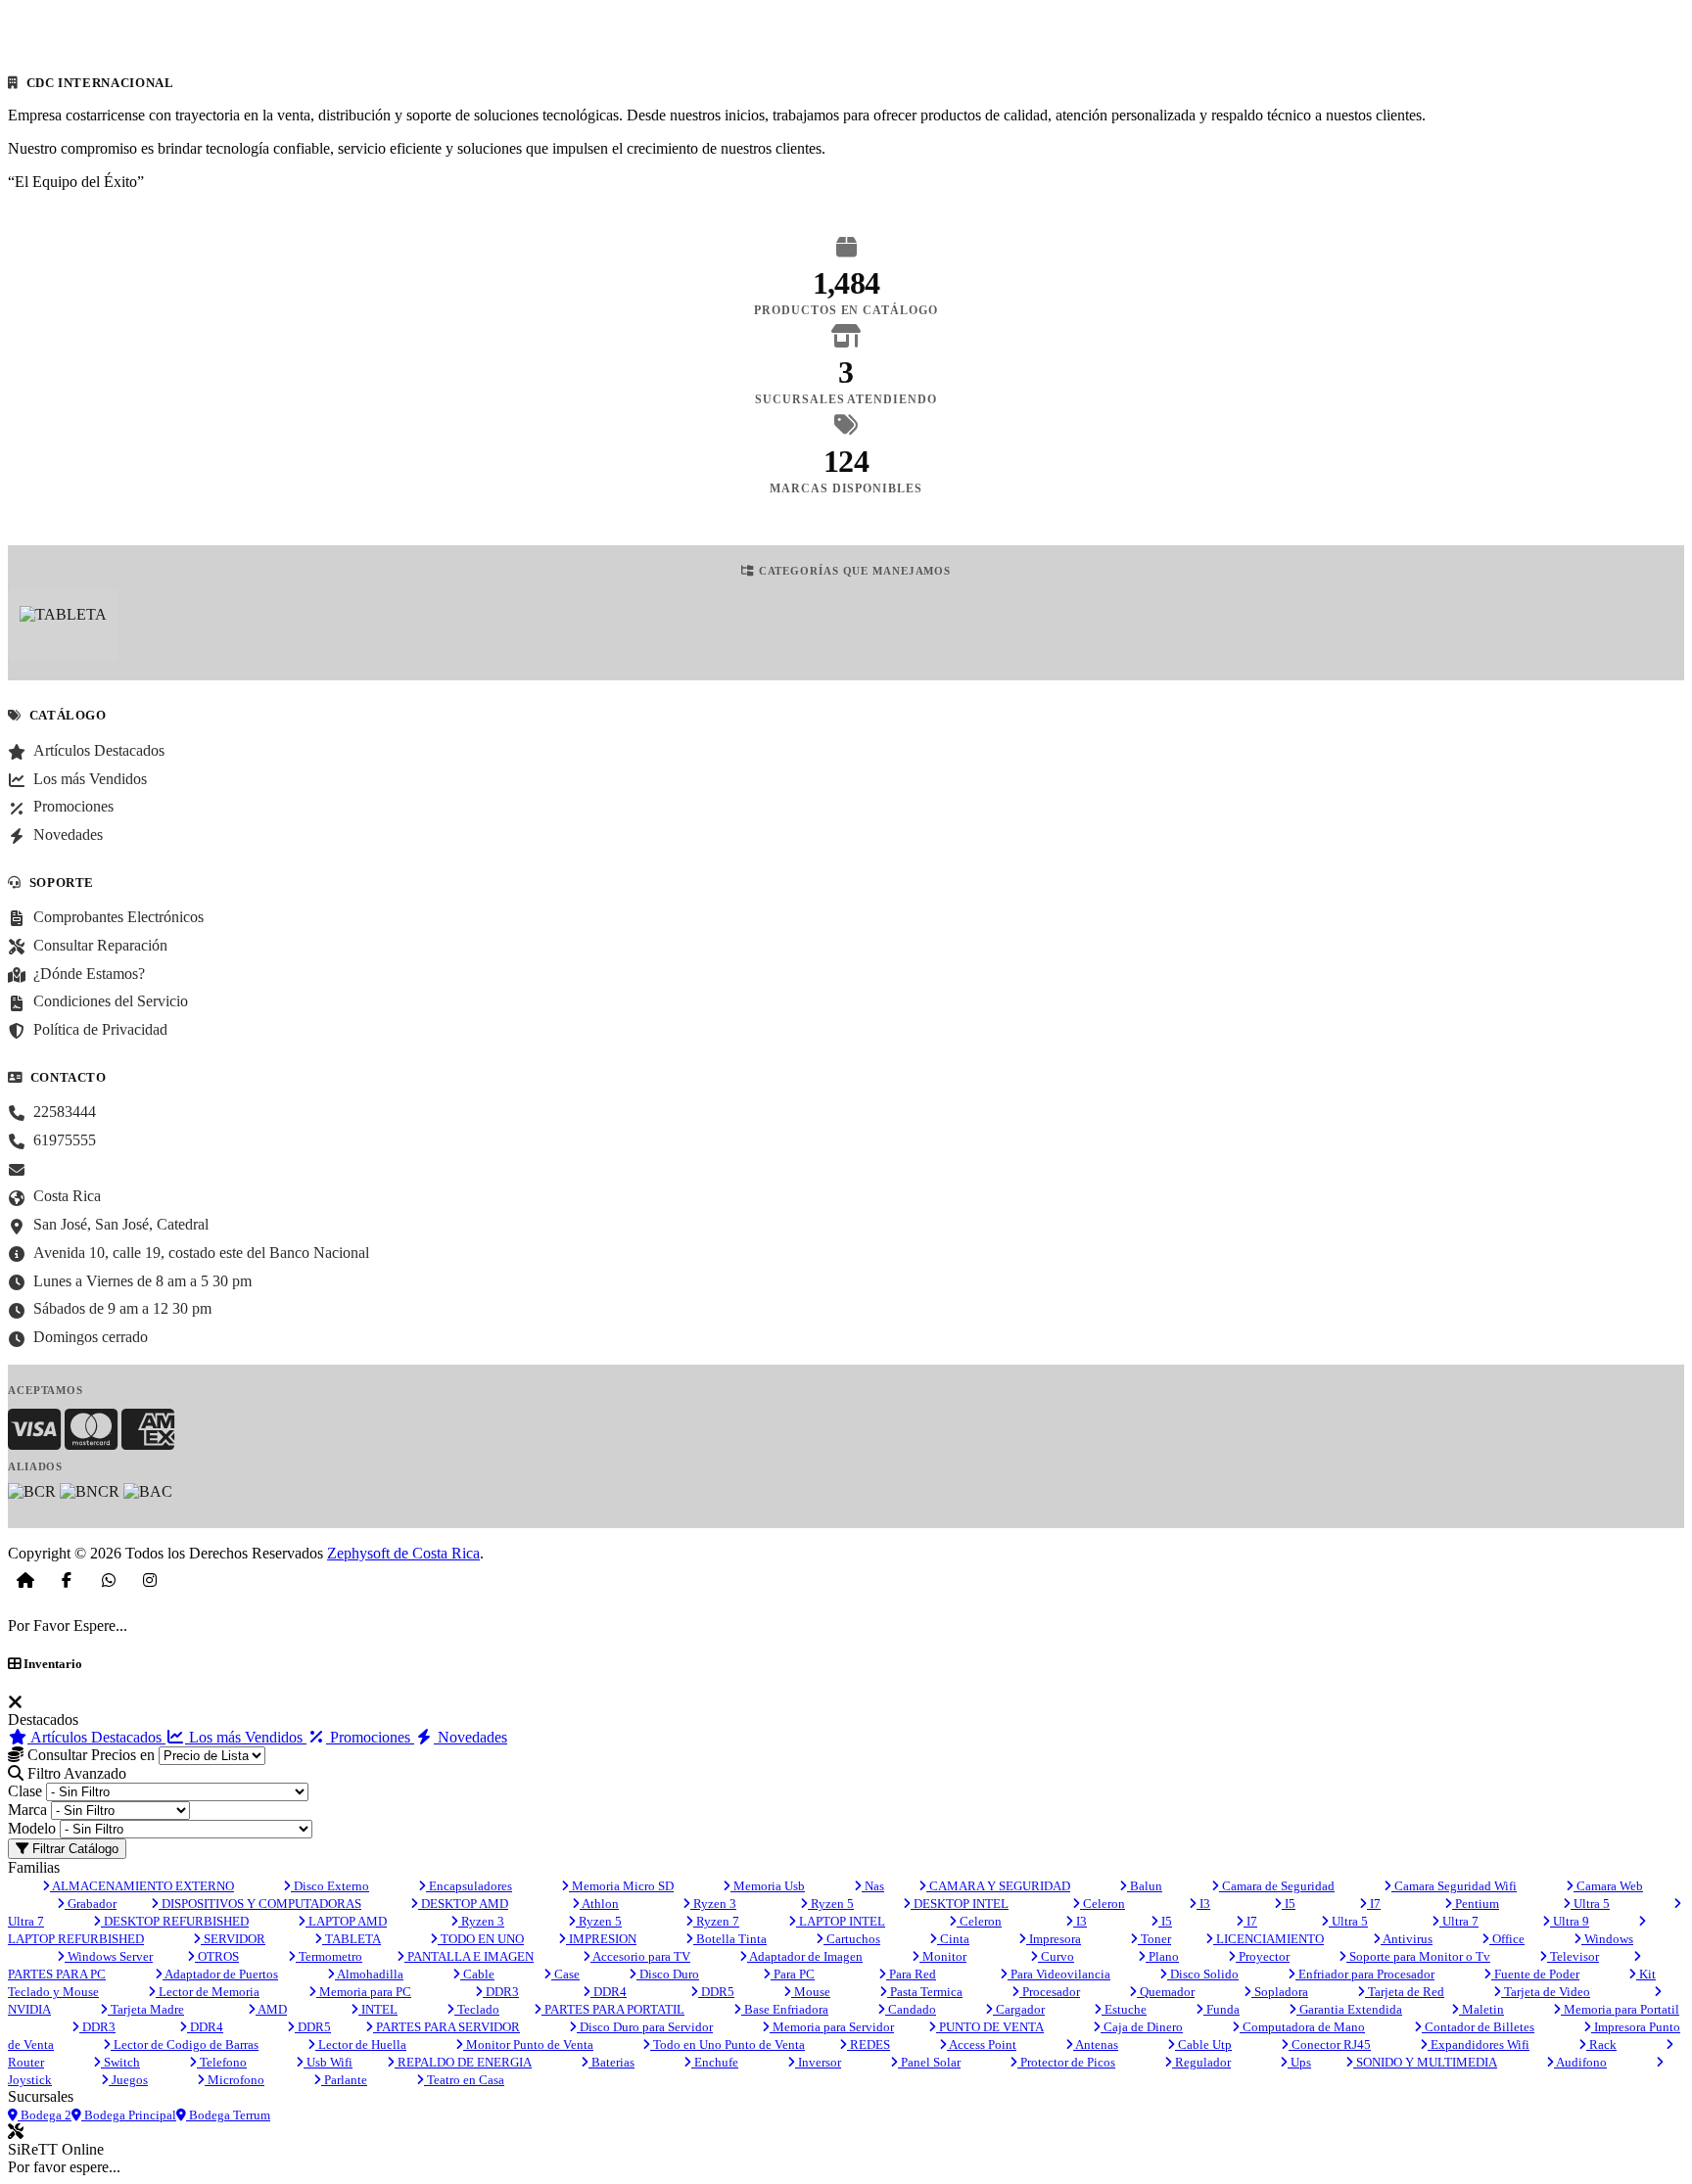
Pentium (1476, 1904)
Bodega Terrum (228, 2115)
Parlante (344, 2080)
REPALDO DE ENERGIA (463, 2062)
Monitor (943, 1956)
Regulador (1201, 2062)
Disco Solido (1203, 1974)
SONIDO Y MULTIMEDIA (1425, 2062)
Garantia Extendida (1349, 2009)
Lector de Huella (361, 2045)
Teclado (477, 2009)
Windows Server (109, 1956)
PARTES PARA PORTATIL (613, 2009)
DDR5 (716, 1992)
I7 (1374, 1904)
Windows (1607, 1939)
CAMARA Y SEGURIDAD (998, 1886)
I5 (1289, 1904)
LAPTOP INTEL (841, 1921)
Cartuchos (852, 1939)
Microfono (235, 2080)
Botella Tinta (730, 1939)
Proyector (1263, 1956)
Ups (1299, 2062)
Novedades (470, 1737)
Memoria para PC (364, 1992)
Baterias (611, 2062)
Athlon (599, 1904)
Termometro (329, 1956)
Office (1507, 1939)
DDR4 (609, 1992)
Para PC (793, 1974)
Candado (911, 2009)
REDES (869, 2045)
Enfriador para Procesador (1365, 1974)
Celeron (1103, 1904)
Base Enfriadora (785, 2009)
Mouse (811, 1992)
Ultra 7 (1459, 1921)
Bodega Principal (129, 2115)
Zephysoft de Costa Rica (403, 1553)
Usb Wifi (328, 2062)
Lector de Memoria (208, 1992)
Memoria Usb (768, 1886)
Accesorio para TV (640, 1956)
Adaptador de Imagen (805, 1956)
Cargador (1019, 2009)
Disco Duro (668, 1974)
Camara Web (1608, 1886)
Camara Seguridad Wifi (1454, 1886)
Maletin (1481, 2009)
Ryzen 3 (713, 1904)
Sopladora (1280, 1992)
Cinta (953, 1939)
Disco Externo (330, 1886)
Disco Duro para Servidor (645, 2027)
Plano (1162, 1956)
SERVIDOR (233, 1939)
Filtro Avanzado (75, 1773)
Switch (120, 2062)
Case (565, 1974)
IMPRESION (601, 1939)
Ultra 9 (1570, 1921)
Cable (477, 1974)
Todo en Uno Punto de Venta (728, 2045)
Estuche (1124, 2009)
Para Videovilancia (1059, 1974)
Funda (1222, 2009)
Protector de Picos (1066, 2062)
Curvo (1056, 1956)
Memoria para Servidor (832, 2027)
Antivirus (1407, 1939)
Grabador (91, 1904)
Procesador (1050, 1992)
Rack (1601, 2045)
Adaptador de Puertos (220, 1974)
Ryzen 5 (831, 1904)
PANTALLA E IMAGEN (469, 1956)
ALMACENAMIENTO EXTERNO (142, 1886)
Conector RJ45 (1330, 2045)
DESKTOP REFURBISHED (175, 1921)
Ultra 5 (1590, 1904)
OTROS (217, 1956)
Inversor (818, 2062)
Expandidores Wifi (1479, 2045)
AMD (271, 2009)
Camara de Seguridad (1277, 1886)
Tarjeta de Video (1546, 1992)
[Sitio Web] (25, 1580)
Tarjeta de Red (1405, 1992)
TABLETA (352, 1939)
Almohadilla (369, 1974)
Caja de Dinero (1142, 2027)
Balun (1145, 1886)
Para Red (911, 1974)
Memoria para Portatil (1620, 2009)
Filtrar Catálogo (73, 1849)
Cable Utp (1203, 2045)
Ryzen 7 (716, 1921)
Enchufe (715, 2062)
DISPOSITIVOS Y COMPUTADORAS (260, 1904)
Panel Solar (929, 2062)
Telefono (222, 2062)
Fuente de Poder (1535, 1974)
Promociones (370, 1737)
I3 (1203, 1904)
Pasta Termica (925, 1992)
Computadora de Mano (1302, 2027)
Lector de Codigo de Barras (185, 2045)
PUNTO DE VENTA (990, 2027)
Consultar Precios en (89, 1755)
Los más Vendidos (246, 1737)
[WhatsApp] (109, 1580)
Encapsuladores (469, 1886)
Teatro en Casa (464, 2080)
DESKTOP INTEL (960, 1904)
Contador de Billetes (1478, 2027)
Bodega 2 (45, 2115)
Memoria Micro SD (621, 1886)
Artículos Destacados (96, 1737)
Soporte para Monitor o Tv (1418, 1956)
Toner (1154, 1939)
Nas (873, 1886)
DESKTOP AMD (463, 1904)
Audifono (1580, 2062)
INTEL (378, 2009)
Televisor (1573, 1956)
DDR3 (501, 1992)
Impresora (1054, 1939)
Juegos (128, 2080)
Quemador (1166, 1992)
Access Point (982, 2045)
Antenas (1096, 2045)
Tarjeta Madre (146, 2009)
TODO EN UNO (481, 1939)
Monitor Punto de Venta (528, 2045)
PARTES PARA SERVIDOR (446, 2027)
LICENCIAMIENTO (1269, 1939)
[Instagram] (150, 1580)
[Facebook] (67, 1580)
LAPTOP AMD (346, 1921)
